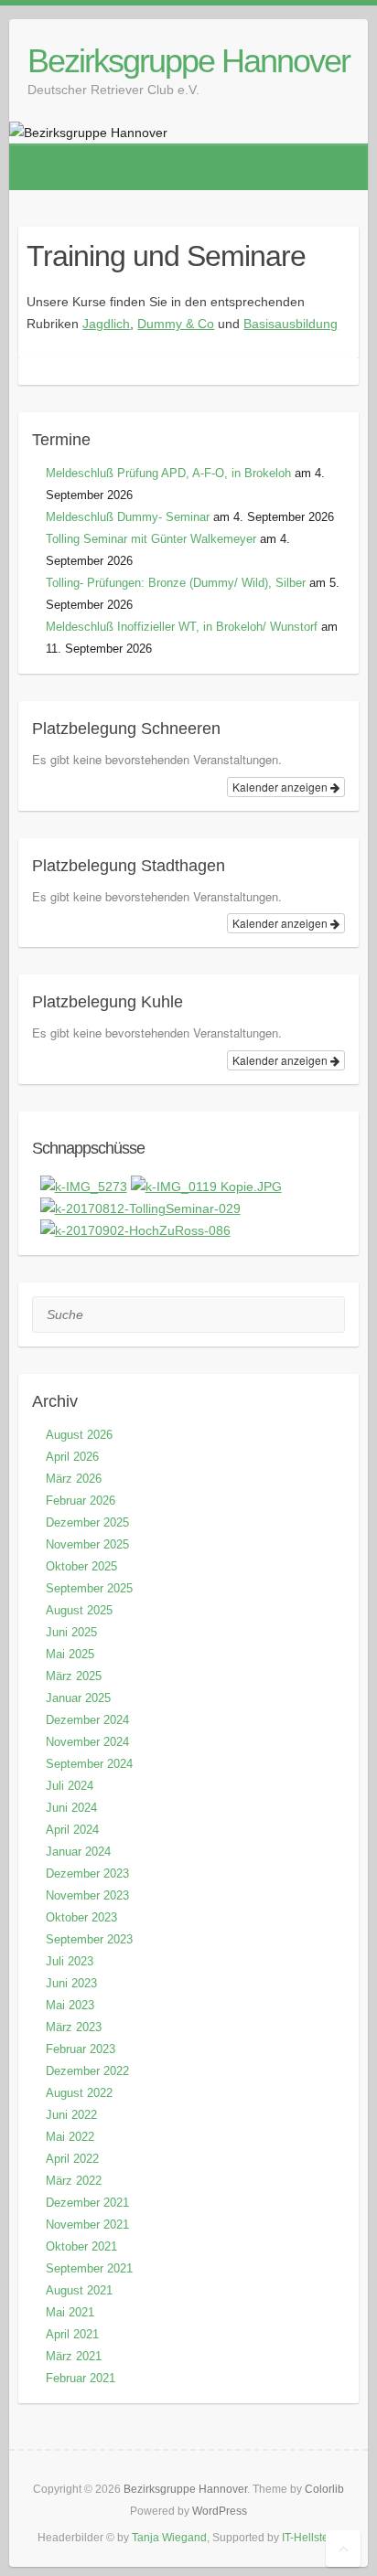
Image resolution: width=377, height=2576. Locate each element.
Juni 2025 (71, 1632)
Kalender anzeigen (281, 787)
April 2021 (72, 2334)
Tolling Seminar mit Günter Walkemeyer (151, 539)
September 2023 (89, 1939)
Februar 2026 (81, 1501)
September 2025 (89, 1588)
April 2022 (72, 2159)
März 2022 (74, 2181)
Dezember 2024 (87, 1720)
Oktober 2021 (81, 2246)
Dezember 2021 (87, 2203)
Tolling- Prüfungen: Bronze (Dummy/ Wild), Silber (176, 583)
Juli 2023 (70, 1961)
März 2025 (74, 1676)
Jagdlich (106, 324)
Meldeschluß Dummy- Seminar (128, 517)
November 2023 (87, 1895)
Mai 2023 (70, 2005)
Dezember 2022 (87, 2071)
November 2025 (87, 1544)
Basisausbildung (291, 324)
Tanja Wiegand (169, 2538)
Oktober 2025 (81, 1566)
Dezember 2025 (87, 1522)
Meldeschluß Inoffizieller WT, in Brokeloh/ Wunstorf (182, 627)
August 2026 (79, 1435)
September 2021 (89, 2268)
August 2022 (79, 2093)
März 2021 (74, 2356)
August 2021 (79, 2290)
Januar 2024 (78, 1852)
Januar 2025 (78, 1698)
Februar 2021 (81, 2378)
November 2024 (87, 1742)
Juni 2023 (71, 1983)
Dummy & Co (176, 324)
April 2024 (72, 1830)
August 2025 (79, 1610)
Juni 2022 (71, 2115)
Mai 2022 (70, 2137)
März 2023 (74, 2027)
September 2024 (89, 1764)
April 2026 (72, 1457)
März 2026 (74, 1479)
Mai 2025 (70, 1654)
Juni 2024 (71, 1808)
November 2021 (87, 2225)
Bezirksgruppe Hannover (188, 61)
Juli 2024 (70, 1786)
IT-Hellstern (310, 2538)
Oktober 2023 (81, 1917)
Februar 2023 (81, 2049)
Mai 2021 (70, 2312)
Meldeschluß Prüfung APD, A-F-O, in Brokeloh (168, 473)
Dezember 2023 (87, 1873)
